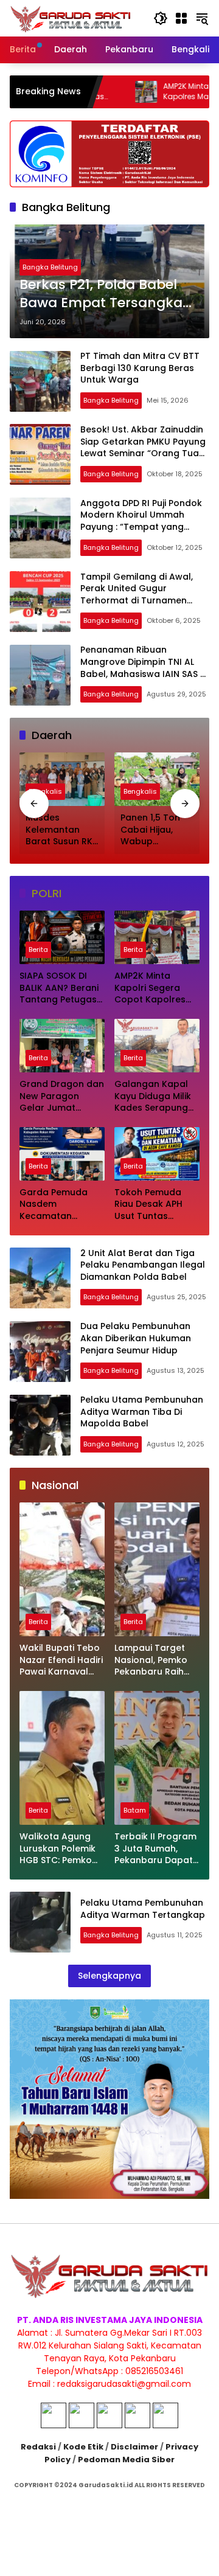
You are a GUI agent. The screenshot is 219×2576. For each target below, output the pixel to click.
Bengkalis (45, 791)
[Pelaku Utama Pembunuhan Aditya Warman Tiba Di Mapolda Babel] (40, 1425)
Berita (38, 950)
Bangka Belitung (50, 267)
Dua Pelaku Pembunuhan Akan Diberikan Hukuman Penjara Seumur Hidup (136, 1338)
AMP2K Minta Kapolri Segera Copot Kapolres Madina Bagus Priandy (150, 988)
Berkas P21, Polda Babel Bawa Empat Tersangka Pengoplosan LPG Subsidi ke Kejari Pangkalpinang (104, 294)
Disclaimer (134, 2447)
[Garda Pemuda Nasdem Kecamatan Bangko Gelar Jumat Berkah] (62, 1154)
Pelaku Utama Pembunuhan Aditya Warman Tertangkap (143, 1909)
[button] (161, 18)
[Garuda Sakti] (71, 18)
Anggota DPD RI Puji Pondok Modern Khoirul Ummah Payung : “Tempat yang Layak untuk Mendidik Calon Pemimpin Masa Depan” (142, 527)
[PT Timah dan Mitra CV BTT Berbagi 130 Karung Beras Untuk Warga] (40, 381)
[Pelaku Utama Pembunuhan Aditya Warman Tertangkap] (40, 1922)
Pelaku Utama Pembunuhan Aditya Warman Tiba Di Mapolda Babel (142, 1411)
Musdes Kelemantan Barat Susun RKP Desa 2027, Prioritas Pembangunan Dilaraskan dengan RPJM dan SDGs (61, 830)
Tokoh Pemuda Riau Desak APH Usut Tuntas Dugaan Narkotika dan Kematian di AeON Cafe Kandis (155, 1205)
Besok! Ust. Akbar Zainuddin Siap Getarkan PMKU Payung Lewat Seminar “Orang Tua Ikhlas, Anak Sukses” (143, 447)
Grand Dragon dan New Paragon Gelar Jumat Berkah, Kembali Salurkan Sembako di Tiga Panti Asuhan (62, 1096)
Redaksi (38, 2447)
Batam (135, 1810)
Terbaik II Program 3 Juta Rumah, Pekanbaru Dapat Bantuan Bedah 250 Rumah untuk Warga (155, 1849)
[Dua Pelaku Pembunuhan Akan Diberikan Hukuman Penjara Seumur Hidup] (40, 1352)
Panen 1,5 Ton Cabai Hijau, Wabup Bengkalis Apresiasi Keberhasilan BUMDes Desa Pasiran (151, 830)
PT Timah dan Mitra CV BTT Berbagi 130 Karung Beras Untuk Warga (140, 368)
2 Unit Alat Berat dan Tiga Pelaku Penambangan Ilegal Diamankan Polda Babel (143, 1265)
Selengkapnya (109, 1976)
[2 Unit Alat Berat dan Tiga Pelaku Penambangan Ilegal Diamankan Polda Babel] (40, 1278)
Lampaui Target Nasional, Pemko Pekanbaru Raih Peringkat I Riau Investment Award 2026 (155, 1660)
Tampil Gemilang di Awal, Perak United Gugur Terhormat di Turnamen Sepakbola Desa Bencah (137, 595)
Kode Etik (83, 2447)
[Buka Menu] (181, 18)
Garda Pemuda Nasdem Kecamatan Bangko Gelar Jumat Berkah (54, 1205)
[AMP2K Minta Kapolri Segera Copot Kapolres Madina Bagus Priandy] (157, 937)
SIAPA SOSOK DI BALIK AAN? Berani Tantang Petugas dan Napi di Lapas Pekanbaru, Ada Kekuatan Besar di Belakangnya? (60, 988)
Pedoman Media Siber (126, 2460)
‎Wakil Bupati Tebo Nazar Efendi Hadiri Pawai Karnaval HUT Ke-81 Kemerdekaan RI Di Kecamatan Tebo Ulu (61, 1660)
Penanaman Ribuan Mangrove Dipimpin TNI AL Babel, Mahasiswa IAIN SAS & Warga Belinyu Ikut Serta (144, 668)
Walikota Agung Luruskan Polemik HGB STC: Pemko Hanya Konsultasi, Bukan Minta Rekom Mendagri (59, 1849)
